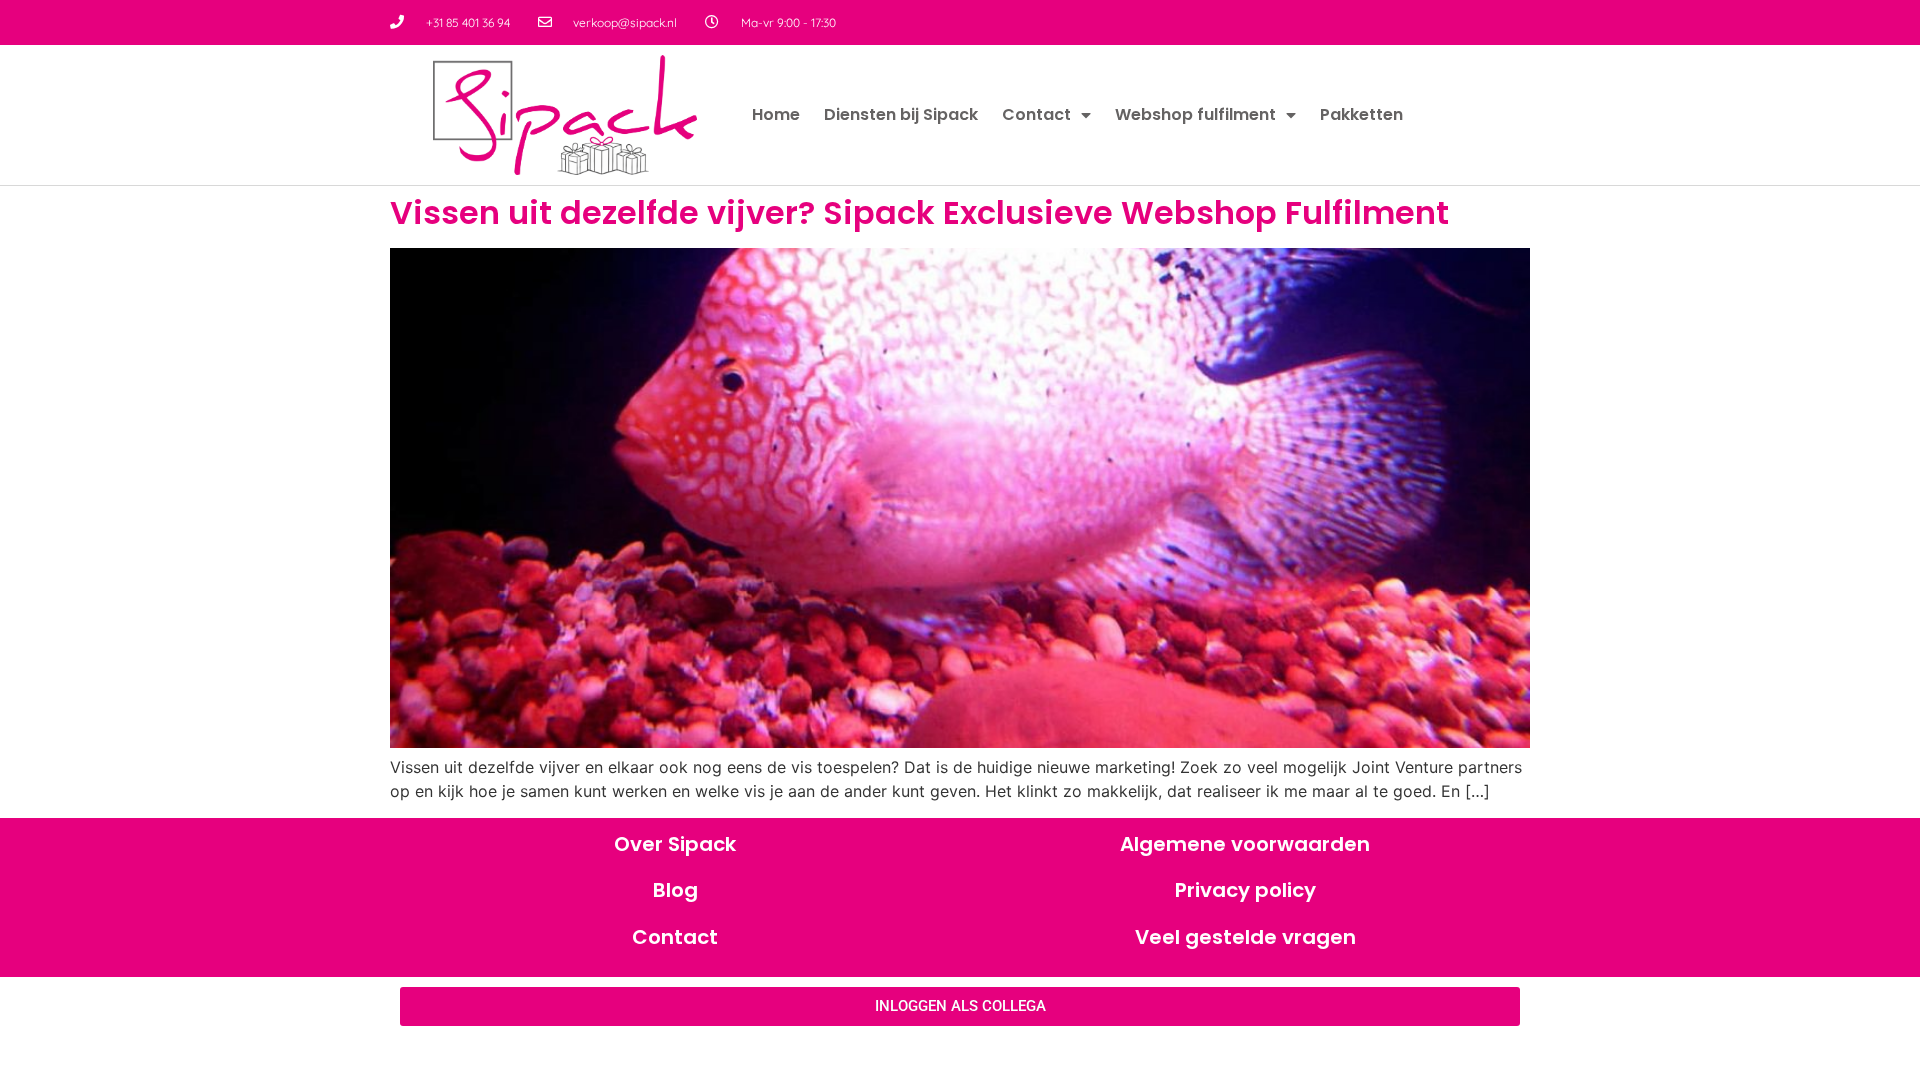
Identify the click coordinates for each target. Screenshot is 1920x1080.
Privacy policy (1245, 890)
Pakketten (1361, 114)
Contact (1036, 114)
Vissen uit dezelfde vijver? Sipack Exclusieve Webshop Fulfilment (919, 212)
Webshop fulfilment (1195, 114)
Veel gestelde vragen (1245, 937)
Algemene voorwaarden (1245, 844)
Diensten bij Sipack (901, 114)
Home (776, 114)
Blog (675, 890)
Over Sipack (675, 844)
